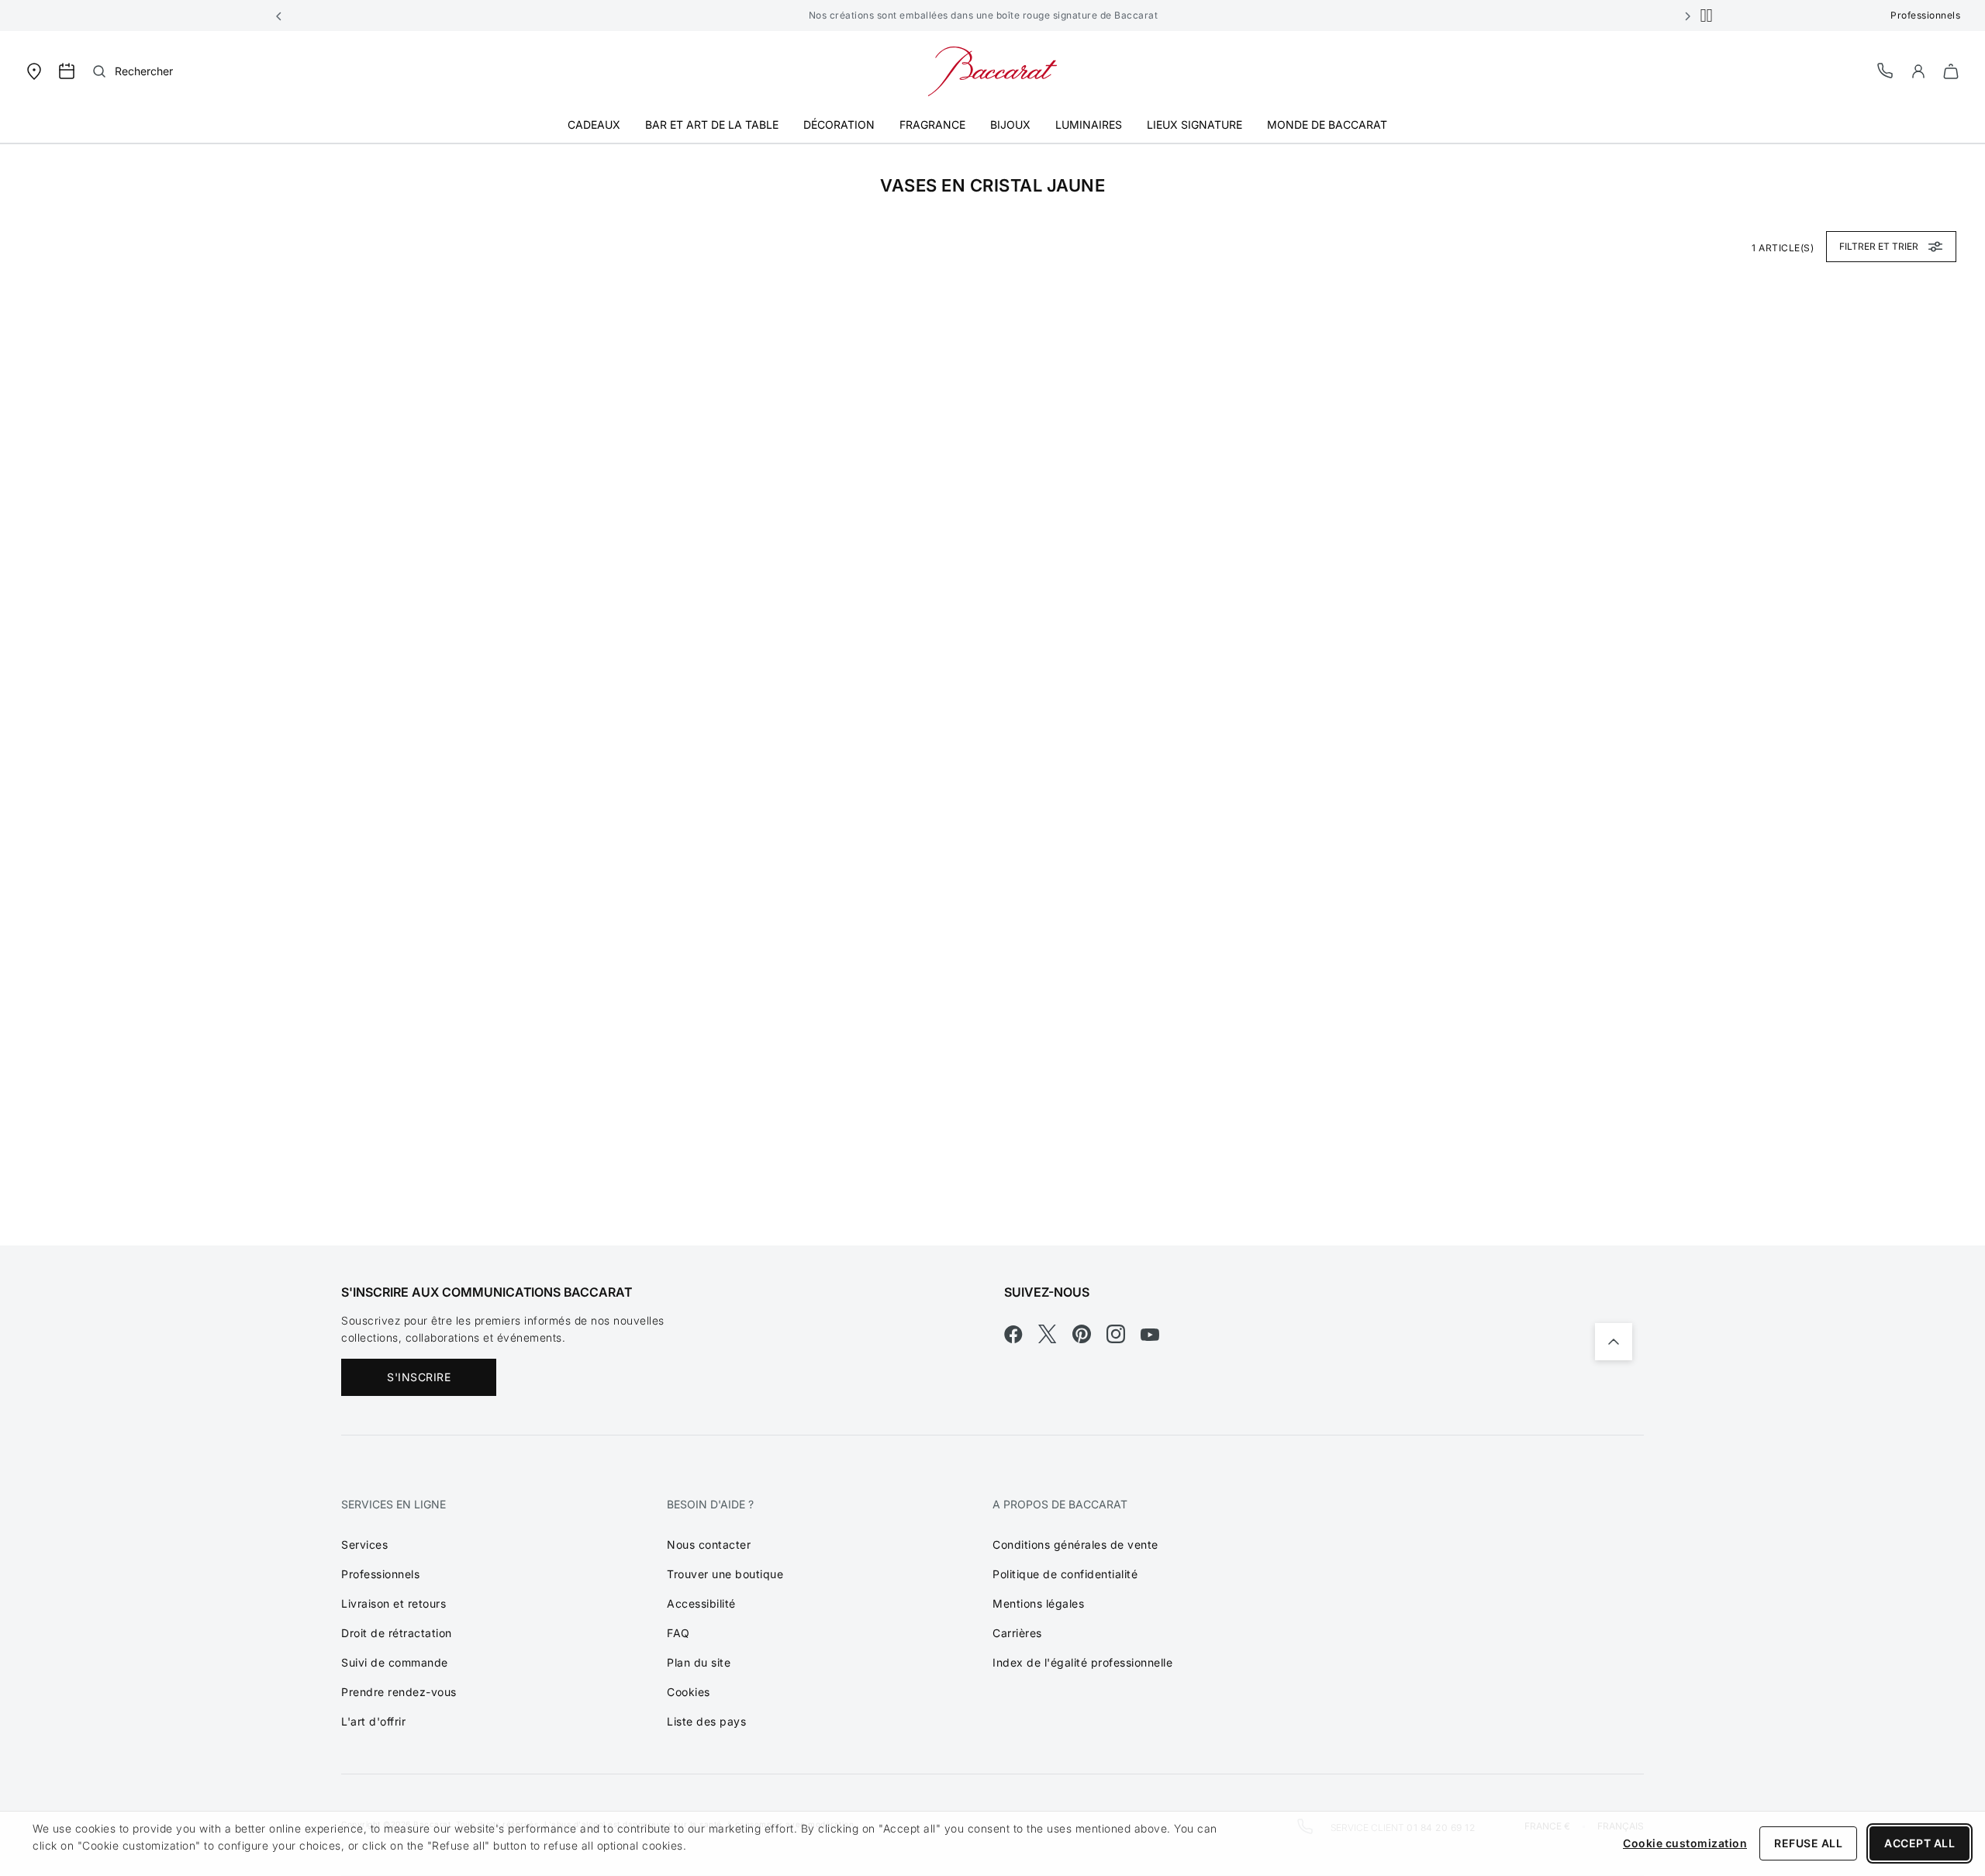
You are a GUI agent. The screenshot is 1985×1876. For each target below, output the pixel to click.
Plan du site (699, 1662)
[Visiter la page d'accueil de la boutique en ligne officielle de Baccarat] (992, 70)
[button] (279, 16)
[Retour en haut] (1614, 1342)
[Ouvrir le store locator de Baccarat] (34, 70)
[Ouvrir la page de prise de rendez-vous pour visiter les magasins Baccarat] (67, 71)
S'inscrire (419, 1377)
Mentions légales (1038, 1603)
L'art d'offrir (373, 1721)
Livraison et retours (394, 1603)
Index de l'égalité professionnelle (1082, 1662)
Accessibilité (701, 1603)
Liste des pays (706, 1721)
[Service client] (1886, 70)
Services (364, 1544)
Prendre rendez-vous (399, 1692)
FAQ (678, 1633)
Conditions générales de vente (1075, 1544)
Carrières (1017, 1633)
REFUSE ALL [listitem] (1808, 1843)
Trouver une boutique (725, 1574)
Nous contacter (709, 1544)
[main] (992, 694)
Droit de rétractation (397, 1633)
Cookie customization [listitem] (1685, 1843)
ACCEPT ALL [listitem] (1919, 1843)
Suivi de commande (395, 1662)
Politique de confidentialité (1065, 1574)
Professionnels (1925, 15)
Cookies (689, 1692)
